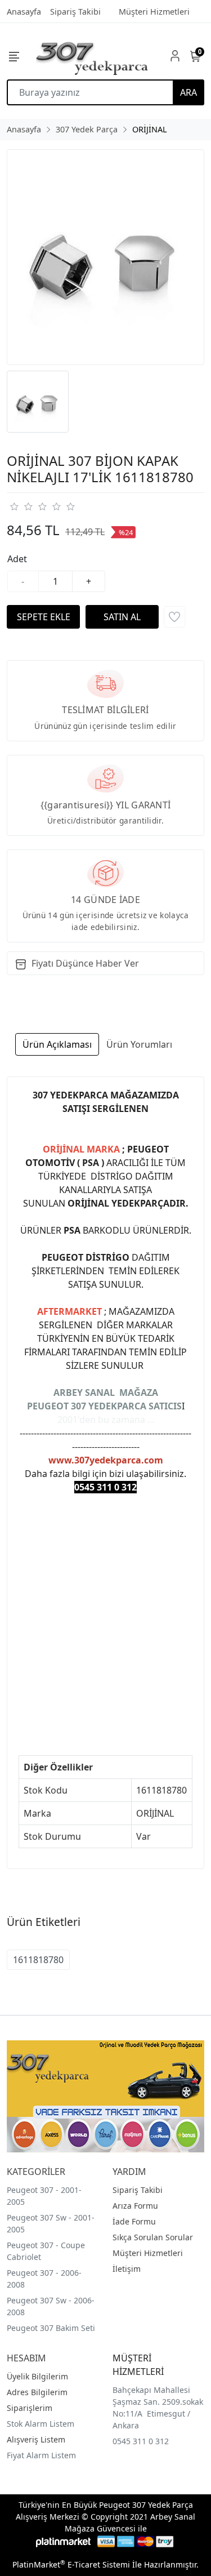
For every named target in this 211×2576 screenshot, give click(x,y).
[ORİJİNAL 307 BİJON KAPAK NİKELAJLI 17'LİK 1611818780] (105, 257)
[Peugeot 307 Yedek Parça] (92, 56)
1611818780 (38, 1960)
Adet (17, 559)
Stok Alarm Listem (41, 2424)
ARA (188, 92)
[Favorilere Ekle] (174, 617)
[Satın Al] (122, 617)
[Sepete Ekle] (43, 617)
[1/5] (14, 506)
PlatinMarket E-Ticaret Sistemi (71, 2564)
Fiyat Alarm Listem (41, 2455)
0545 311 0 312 (141, 2441)
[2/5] (21, 506)
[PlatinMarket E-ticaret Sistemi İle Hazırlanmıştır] (63, 2541)
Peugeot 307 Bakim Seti (51, 2328)
